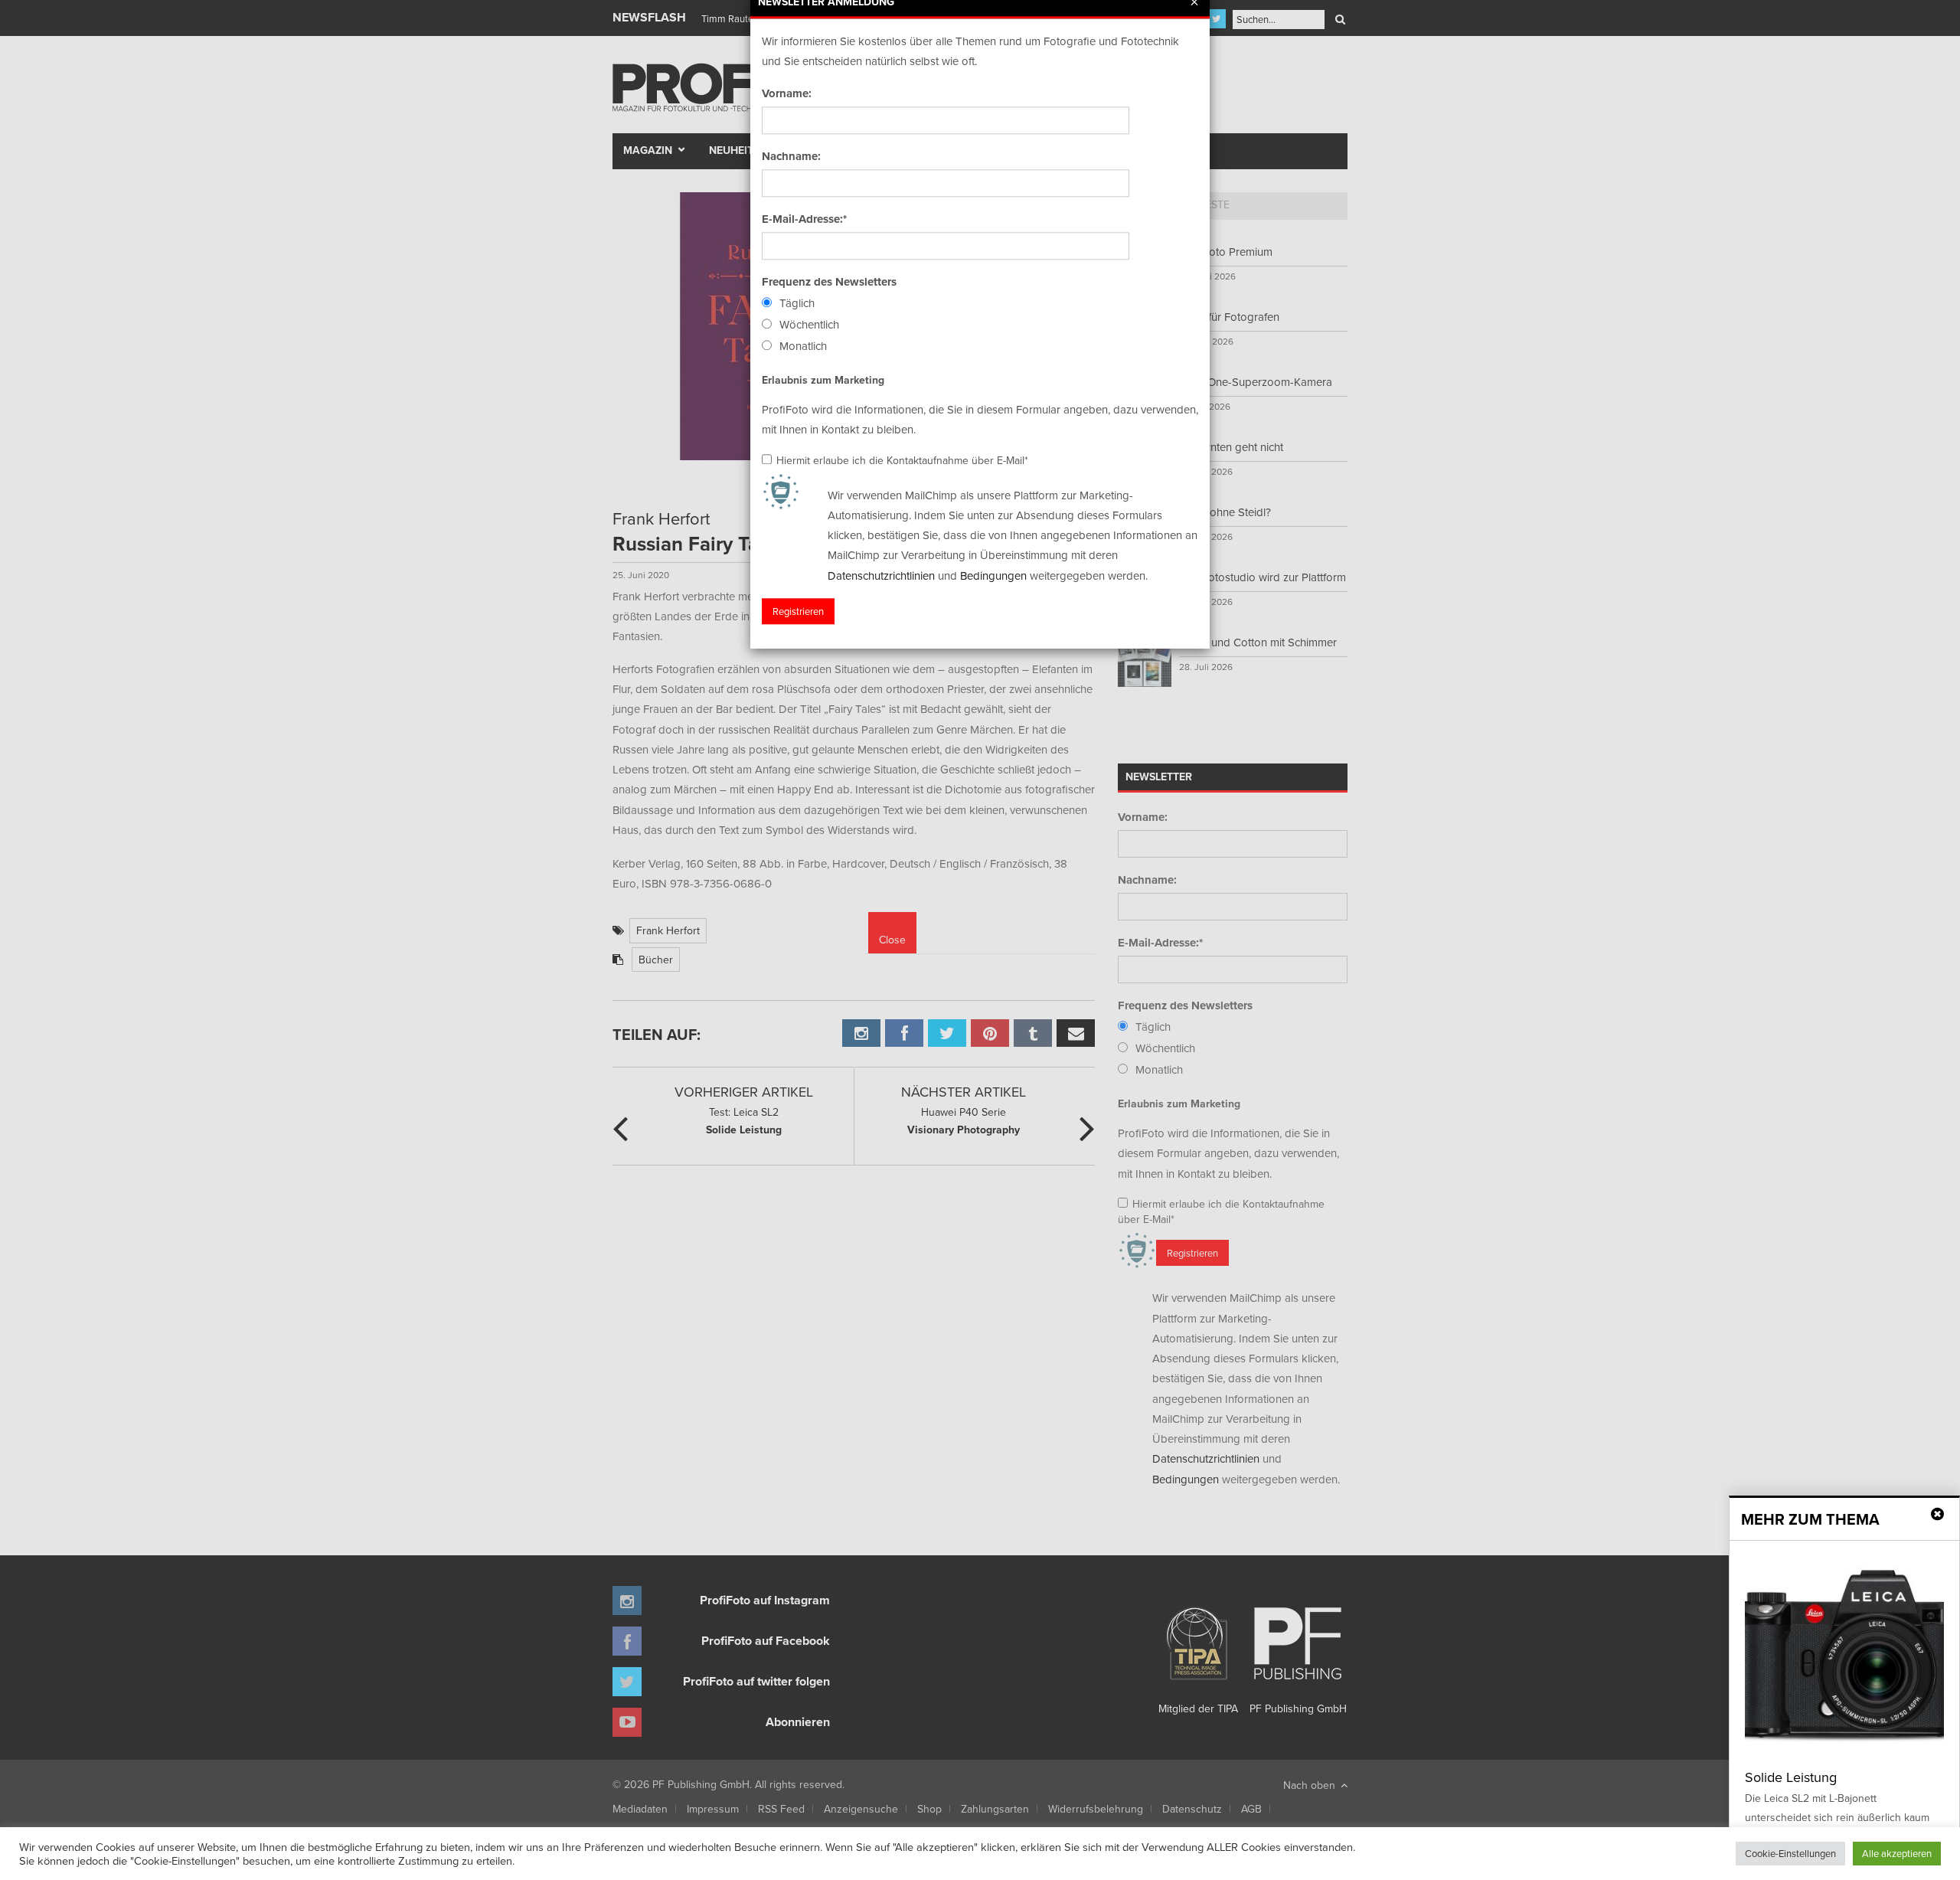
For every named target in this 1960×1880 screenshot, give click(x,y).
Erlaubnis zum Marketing (823, 380)
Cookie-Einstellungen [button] (1790, 1853)
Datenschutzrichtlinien (881, 575)
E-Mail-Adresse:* (804, 219)
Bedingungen (993, 575)
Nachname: (791, 156)
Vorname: (787, 93)
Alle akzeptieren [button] (1897, 1853)
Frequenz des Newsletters (829, 282)
